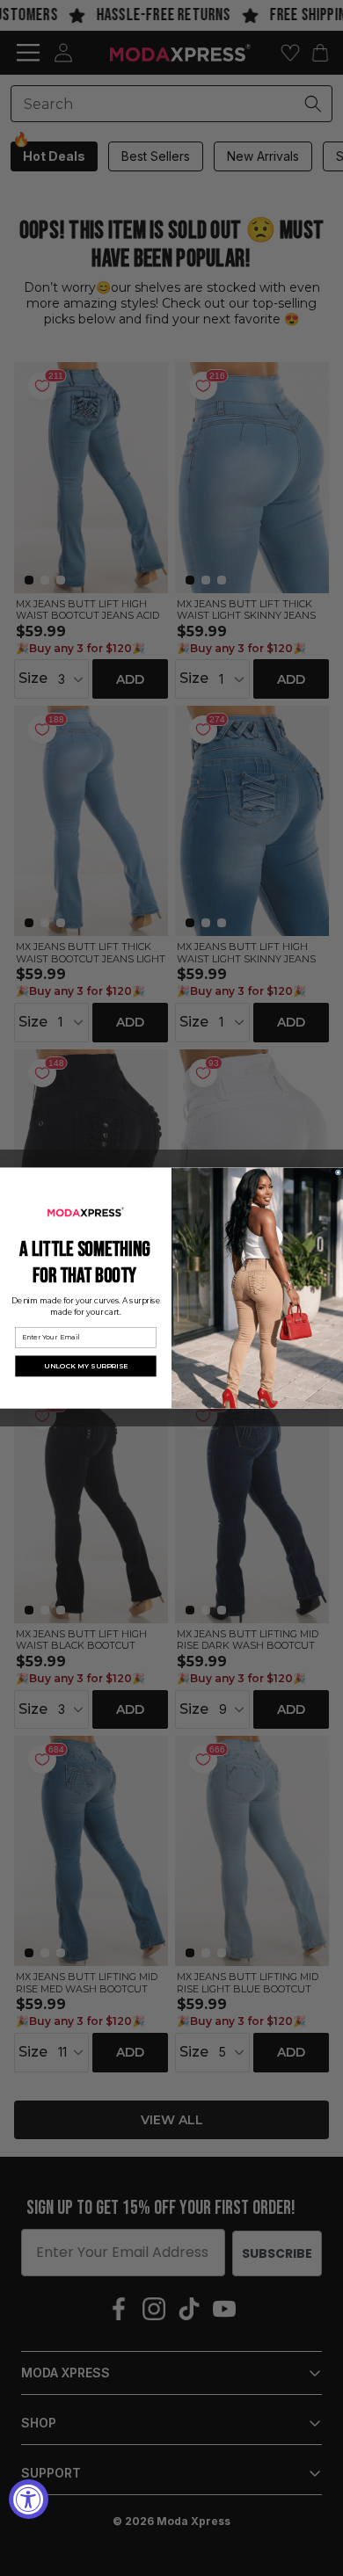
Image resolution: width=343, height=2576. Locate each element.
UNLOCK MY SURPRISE (86, 1366)
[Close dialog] (338, 1172)
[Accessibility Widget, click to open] (29, 2499)
